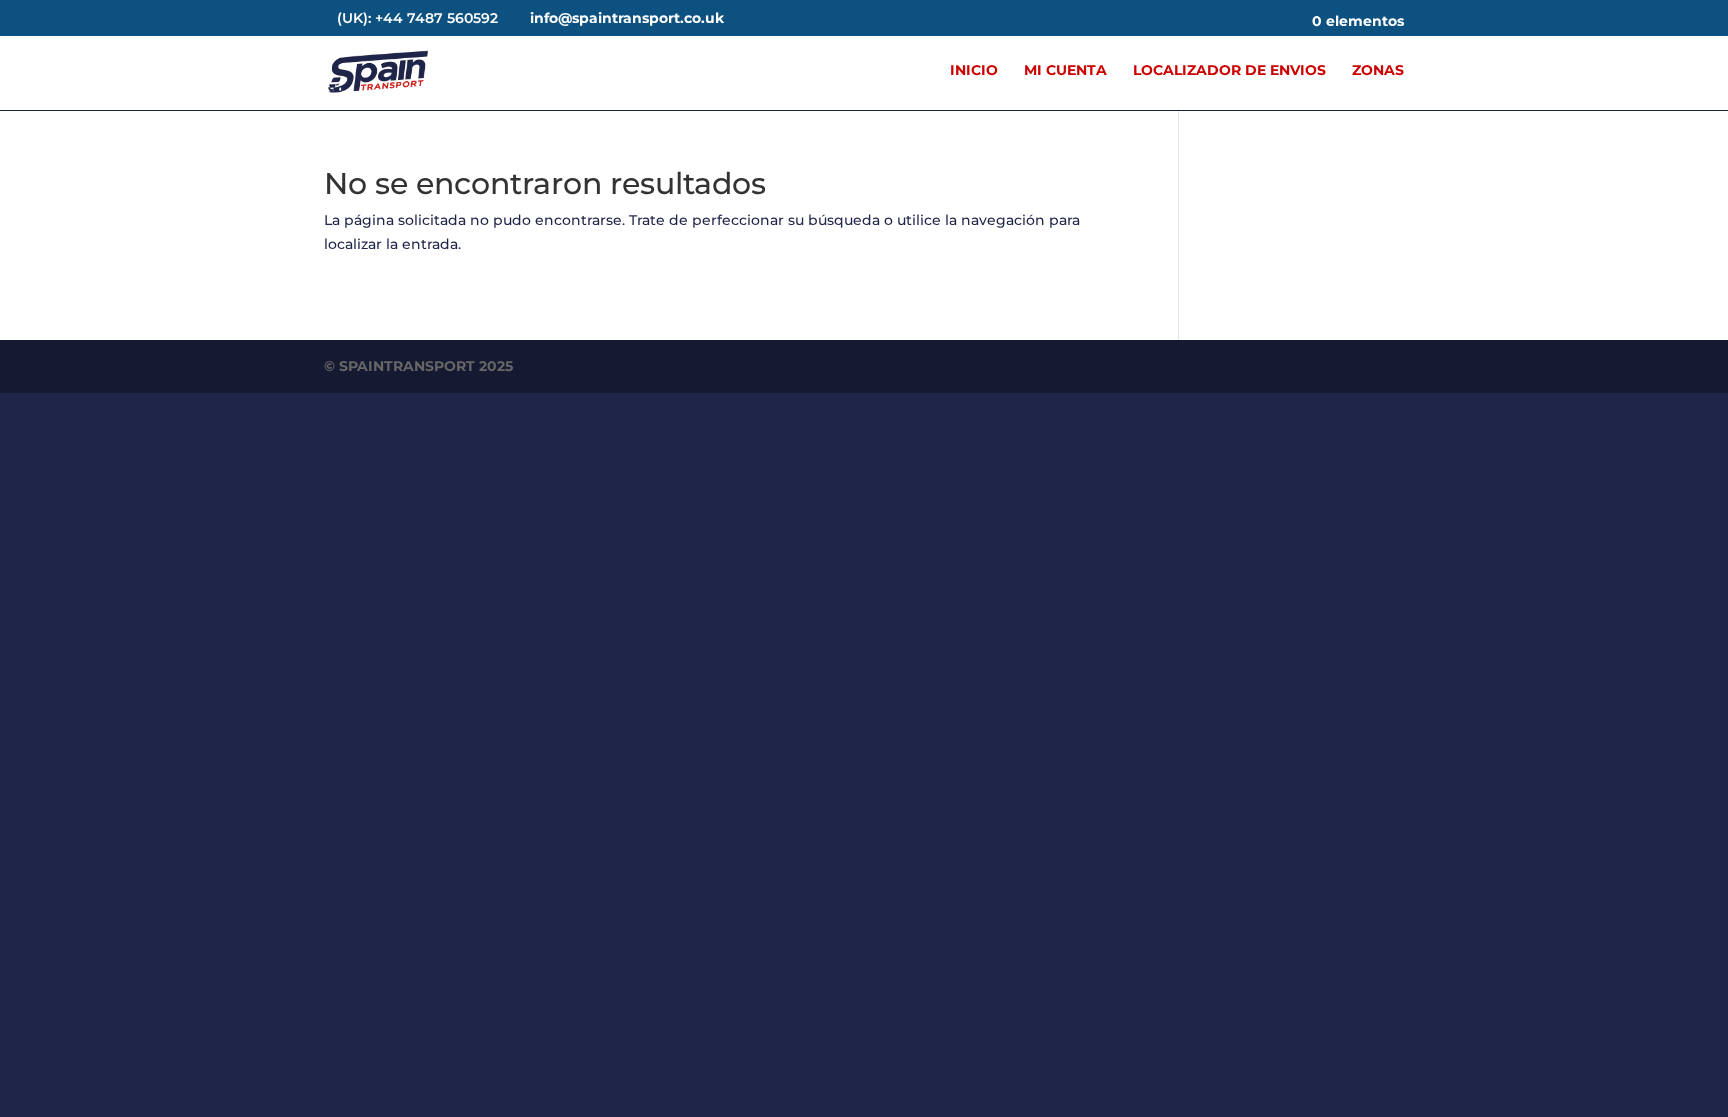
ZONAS (1378, 71)
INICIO (974, 71)
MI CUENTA (1065, 71)
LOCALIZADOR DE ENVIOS (1229, 71)
